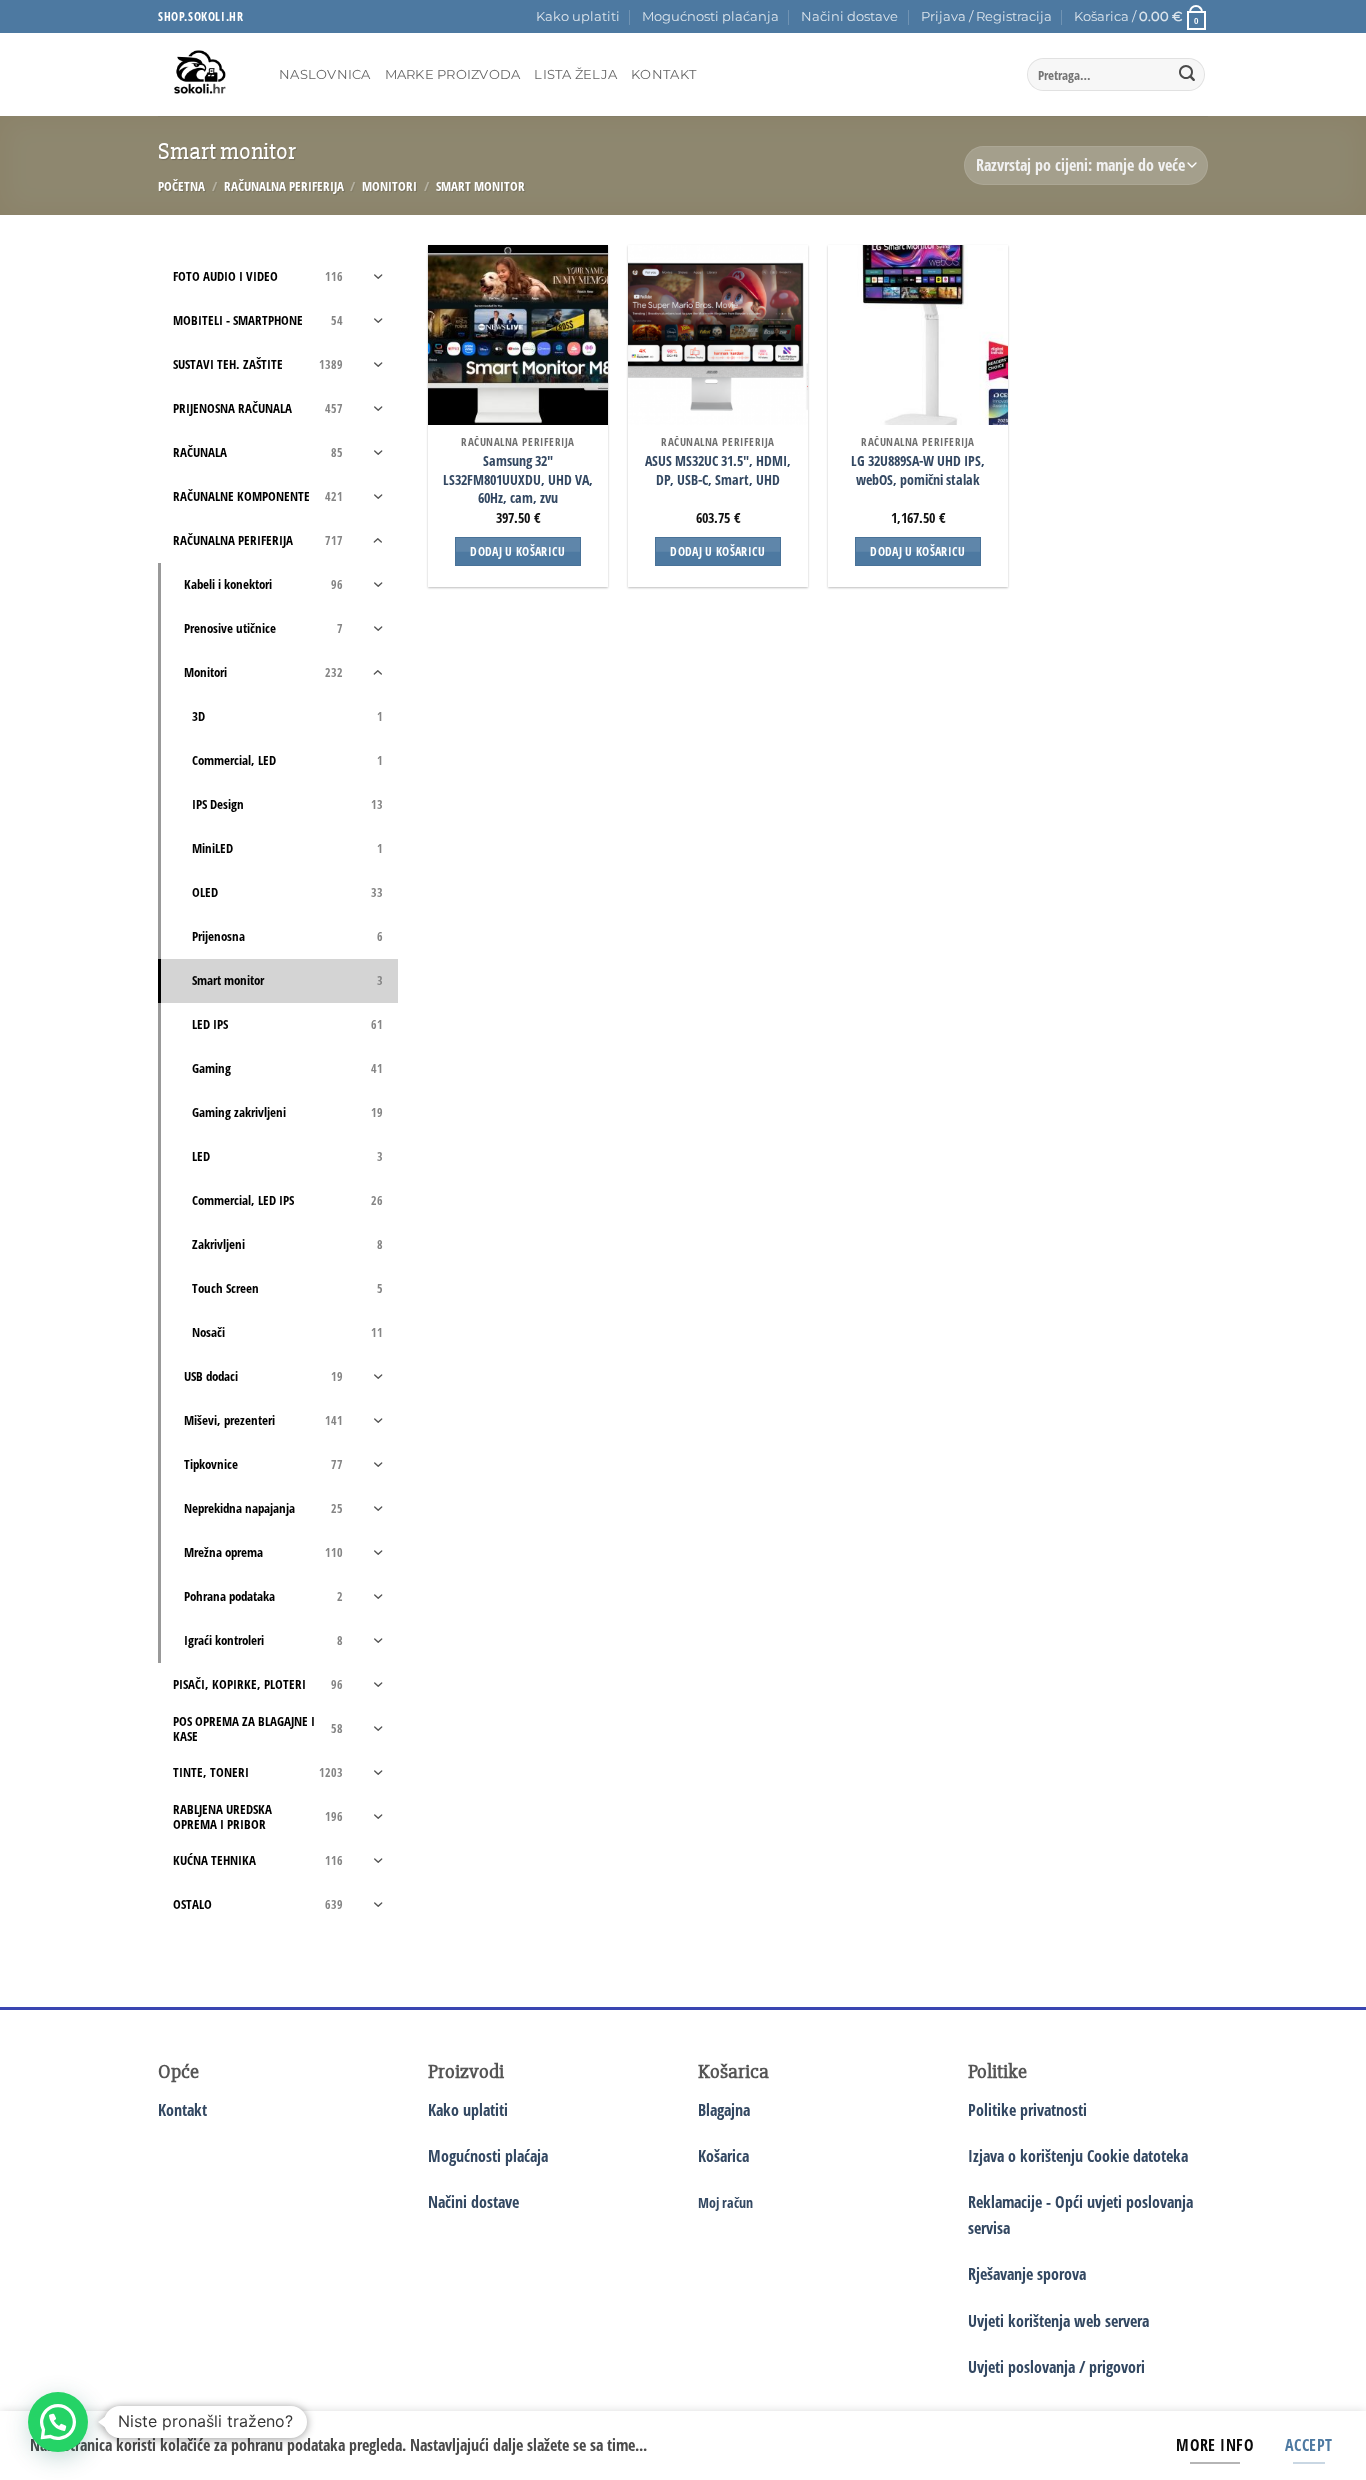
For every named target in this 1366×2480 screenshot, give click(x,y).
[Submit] (1187, 75)
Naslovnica (325, 74)
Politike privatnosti (1027, 2110)
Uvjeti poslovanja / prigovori (1056, 2367)
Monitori (389, 186)
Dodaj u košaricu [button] (518, 551)
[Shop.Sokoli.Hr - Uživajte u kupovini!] (203, 74)
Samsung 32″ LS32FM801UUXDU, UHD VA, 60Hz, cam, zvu (518, 479)
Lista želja (575, 74)
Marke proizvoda (453, 74)
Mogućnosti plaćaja (488, 2156)
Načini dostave (849, 16)
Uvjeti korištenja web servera (1058, 2321)
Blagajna (724, 2110)
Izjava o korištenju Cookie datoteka (1078, 2156)
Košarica (723, 2156)
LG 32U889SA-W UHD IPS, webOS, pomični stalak (918, 470)
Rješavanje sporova (1027, 2274)
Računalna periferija (284, 186)
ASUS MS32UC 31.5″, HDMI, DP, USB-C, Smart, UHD (718, 470)
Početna (181, 186)
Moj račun (725, 2202)
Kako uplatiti (578, 16)
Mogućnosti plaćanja (710, 16)
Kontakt (663, 74)
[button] (986, 17)
